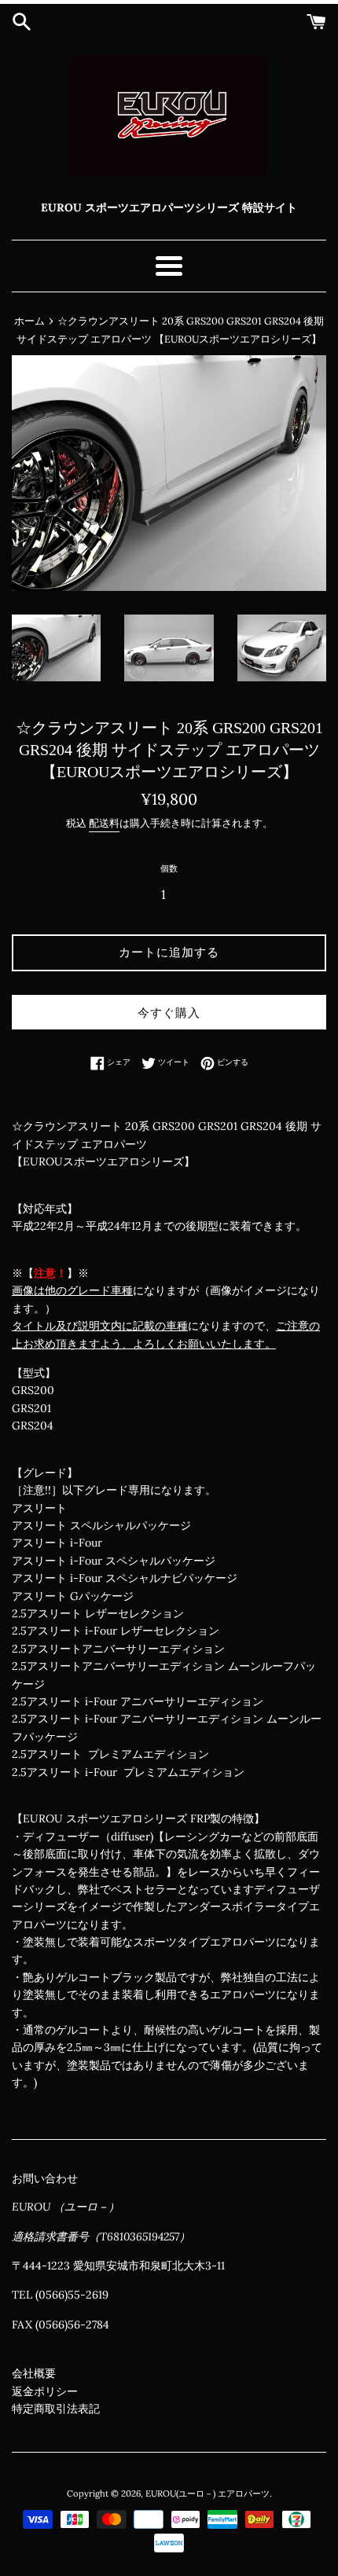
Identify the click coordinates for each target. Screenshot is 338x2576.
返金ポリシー (45, 2391)
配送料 (104, 823)
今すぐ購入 (169, 1013)
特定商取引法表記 (56, 2409)
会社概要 (34, 2373)
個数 (169, 868)
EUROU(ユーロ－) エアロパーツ (208, 2493)
